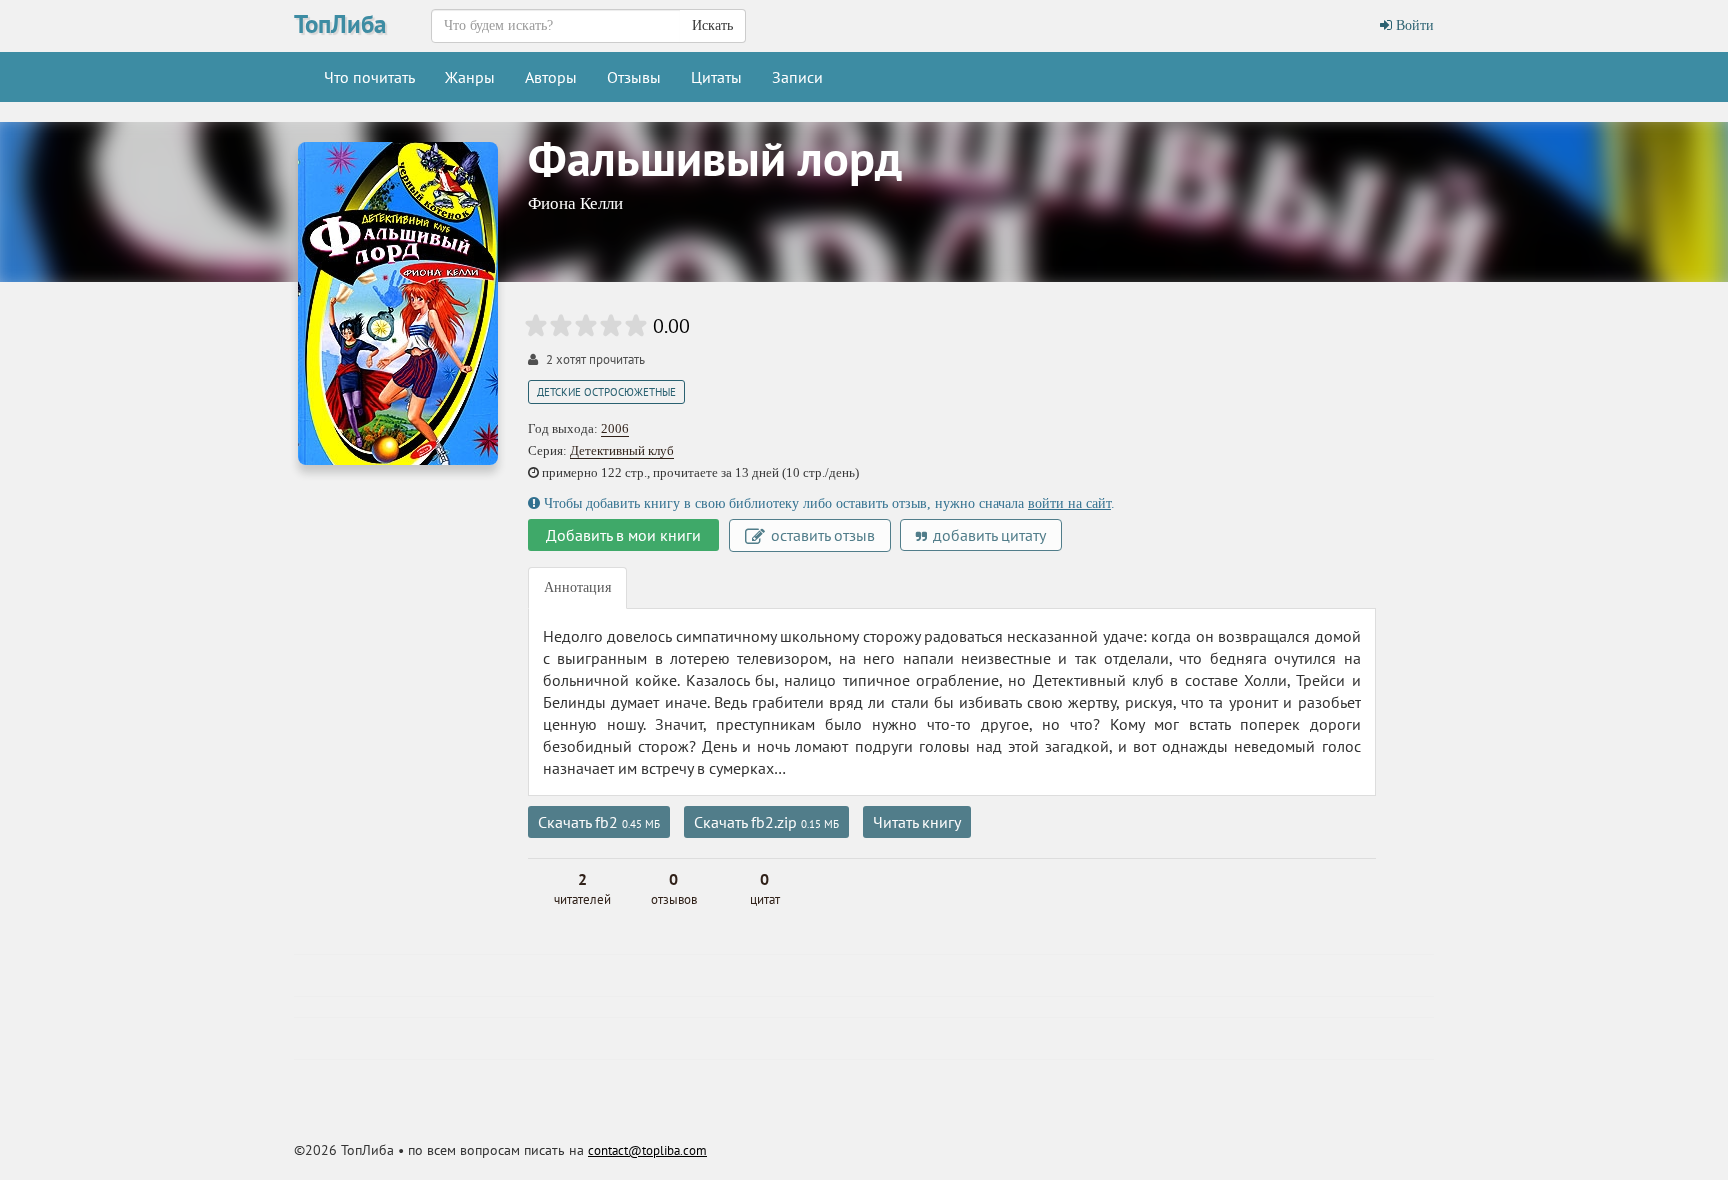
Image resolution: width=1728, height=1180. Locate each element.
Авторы (551, 77)
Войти (1413, 25)
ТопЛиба (340, 24)
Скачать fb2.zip (766, 822)
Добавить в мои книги (623, 535)
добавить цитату (987, 535)
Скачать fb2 (599, 822)
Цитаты (716, 77)
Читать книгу (917, 822)
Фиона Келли (575, 203)
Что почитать (369, 77)
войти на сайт (1069, 503)
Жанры (470, 77)
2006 (615, 428)
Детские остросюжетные (606, 392)
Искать (712, 25)
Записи (797, 77)
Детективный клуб (622, 450)
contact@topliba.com (647, 1150)
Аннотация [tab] (577, 587)
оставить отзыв (821, 535)
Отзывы (634, 77)
